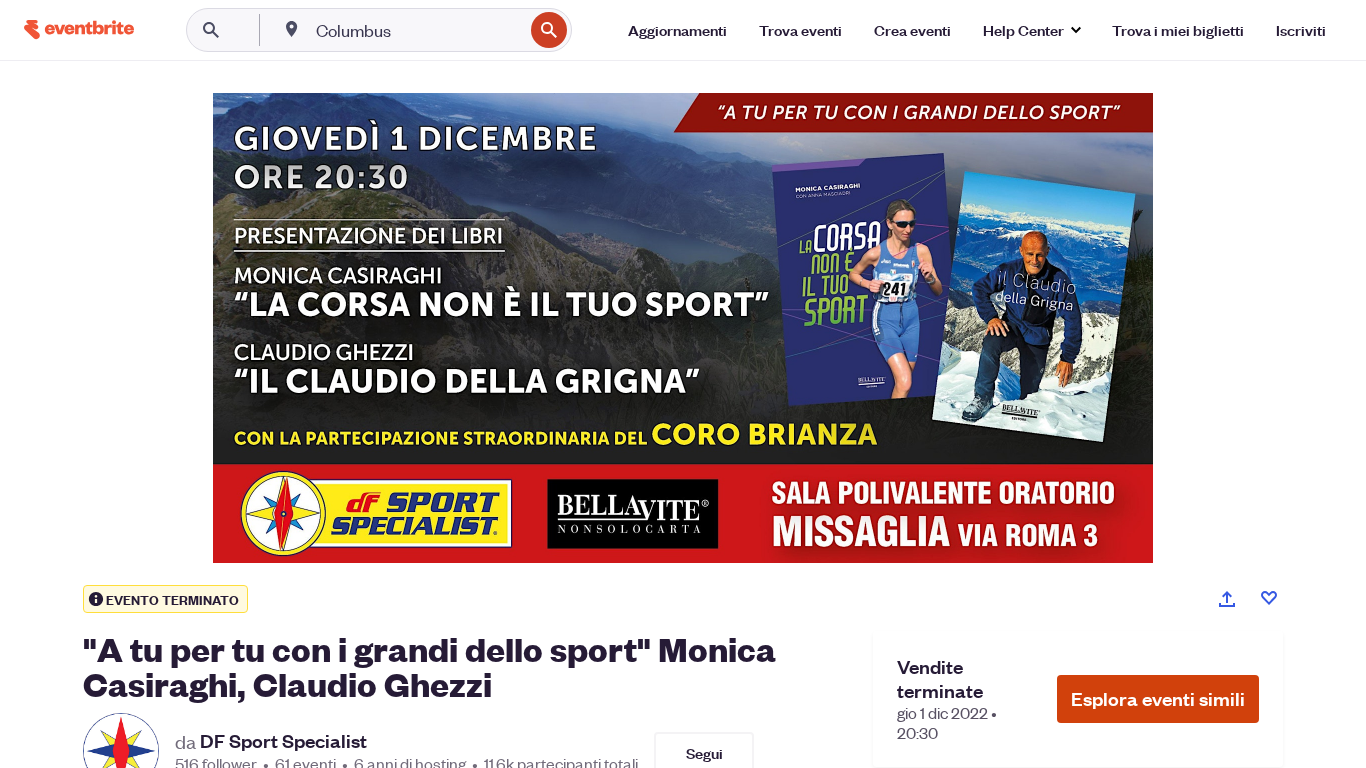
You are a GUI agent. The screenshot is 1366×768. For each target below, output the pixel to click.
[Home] (79, 29)
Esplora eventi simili (1158, 698)
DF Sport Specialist (283, 741)
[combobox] (417, 30)
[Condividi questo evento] (1227, 599)
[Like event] (1269, 598)
